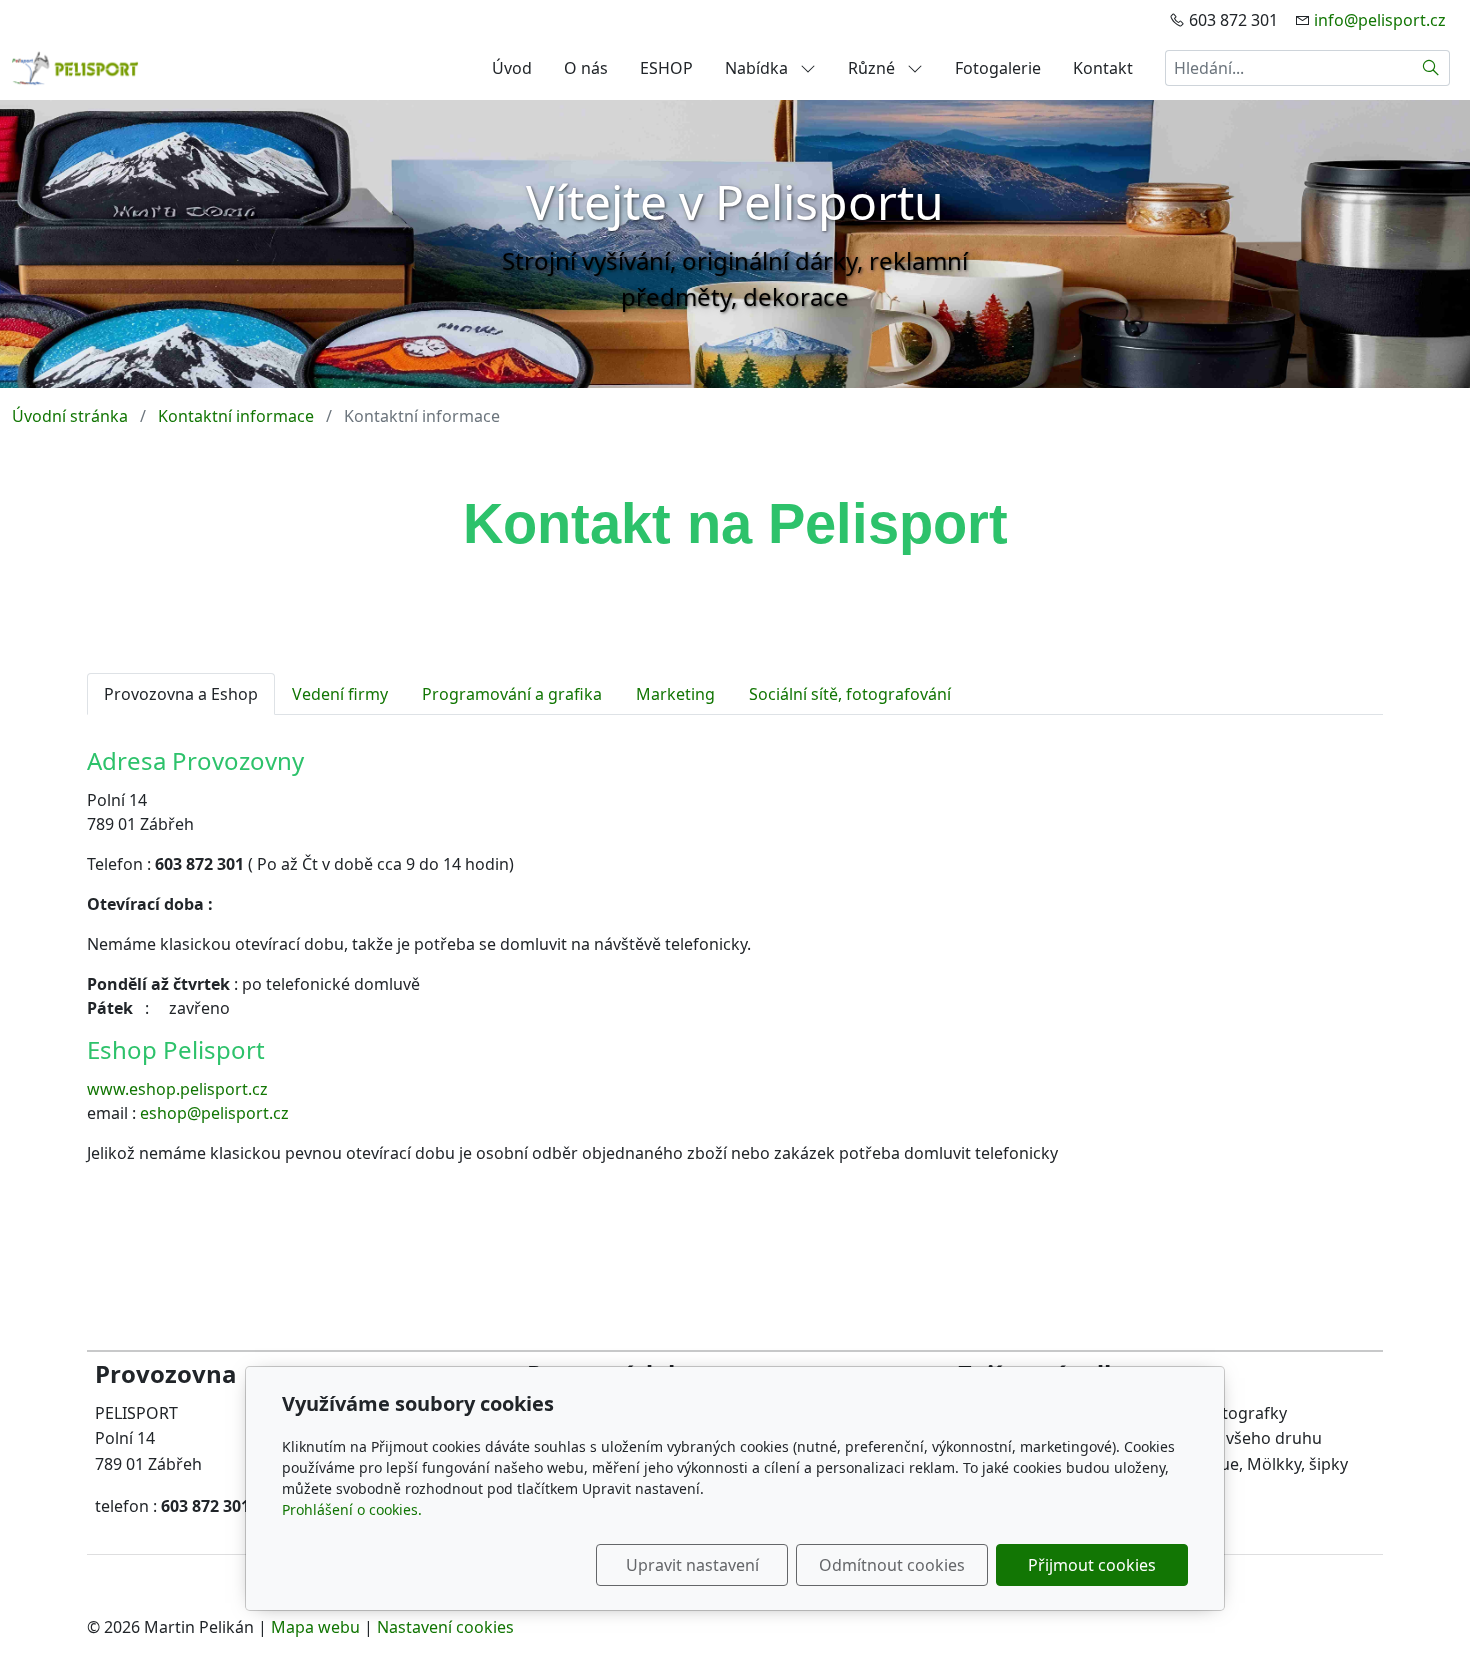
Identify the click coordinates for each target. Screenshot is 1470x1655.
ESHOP (666, 68)
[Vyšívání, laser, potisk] (76, 66)
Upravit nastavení (692, 1565)
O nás (586, 68)
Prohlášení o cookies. (352, 1509)
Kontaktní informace (236, 416)
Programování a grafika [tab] (512, 694)
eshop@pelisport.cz (214, 1113)
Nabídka (758, 68)
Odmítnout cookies (892, 1565)
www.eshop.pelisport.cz (177, 1089)
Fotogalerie (998, 68)
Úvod (512, 68)
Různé (873, 68)
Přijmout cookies (1092, 1565)
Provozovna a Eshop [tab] (181, 694)
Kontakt (1103, 68)
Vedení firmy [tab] (340, 694)
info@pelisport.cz (1380, 20)
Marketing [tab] (675, 694)
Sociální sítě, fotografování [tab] (850, 694)
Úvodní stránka (70, 416)
